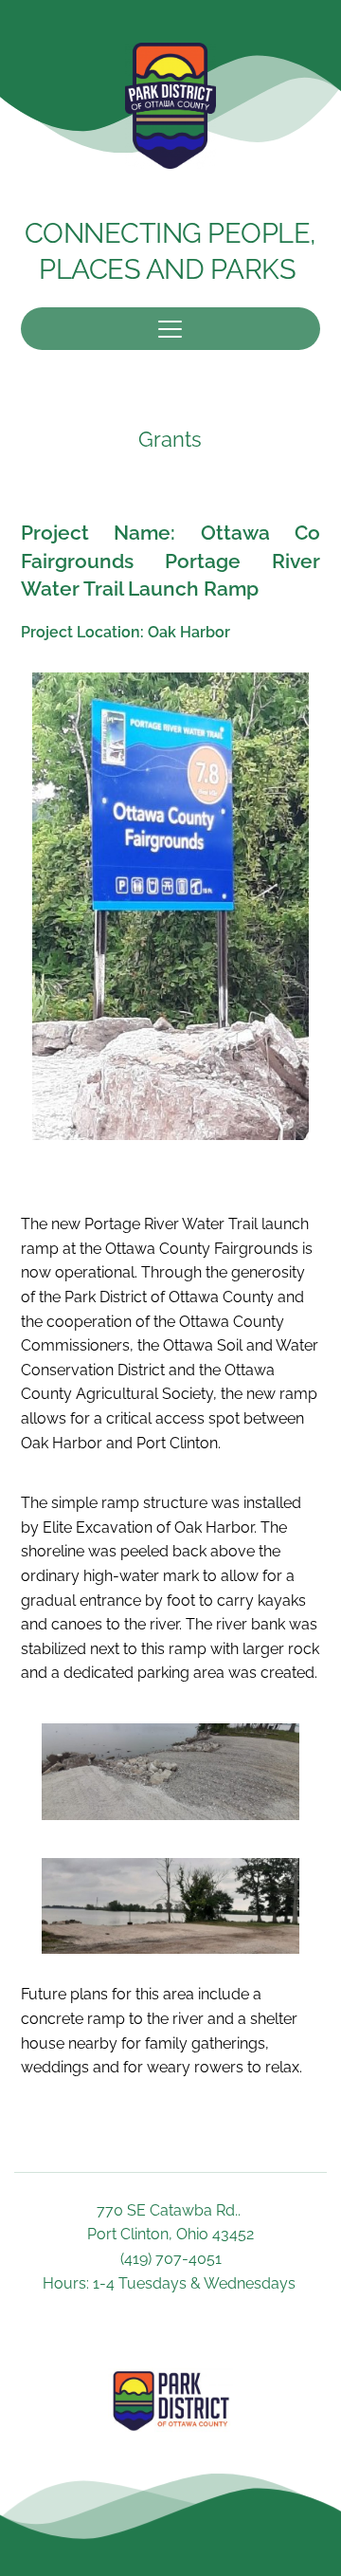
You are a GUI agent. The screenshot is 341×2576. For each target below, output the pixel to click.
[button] (170, 329)
